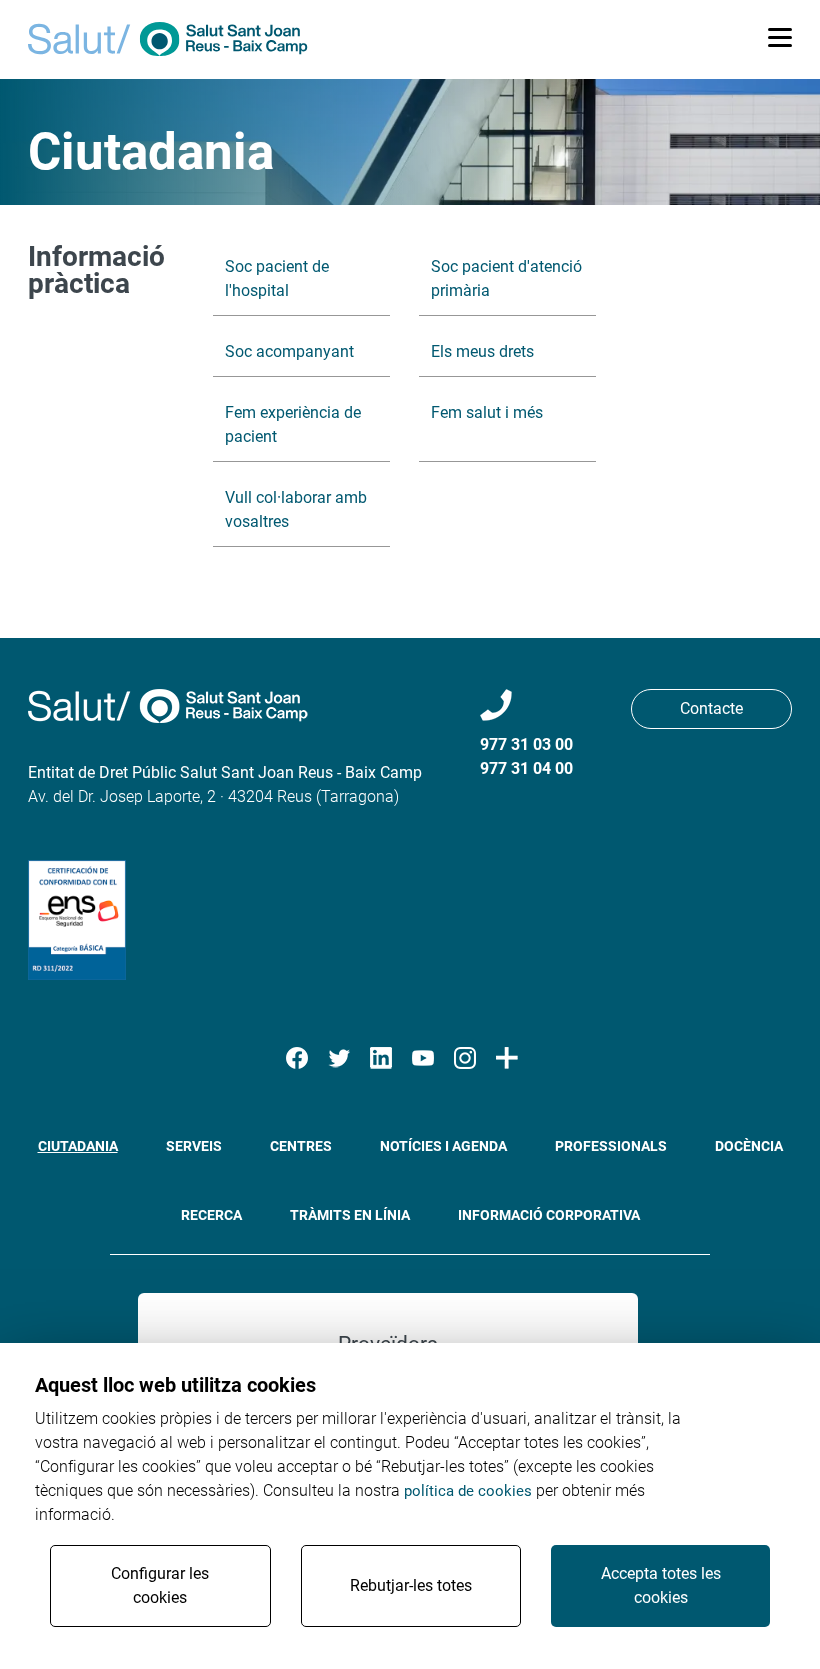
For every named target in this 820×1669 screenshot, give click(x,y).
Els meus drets (482, 351)
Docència (749, 1146)
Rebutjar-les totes (411, 1585)
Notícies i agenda (443, 1146)
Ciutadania (78, 1146)
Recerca (211, 1215)
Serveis (194, 1146)
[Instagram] (465, 1058)
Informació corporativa (549, 1215)
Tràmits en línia (350, 1215)
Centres (301, 1146)
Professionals (611, 1146)
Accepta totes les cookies (661, 1585)
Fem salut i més (487, 412)
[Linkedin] (381, 1058)
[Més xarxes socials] (507, 1058)
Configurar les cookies (160, 1585)
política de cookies (468, 1491)
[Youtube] (423, 1058)
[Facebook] (297, 1058)
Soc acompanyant (289, 351)
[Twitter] (339, 1058)
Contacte (711, 708)
